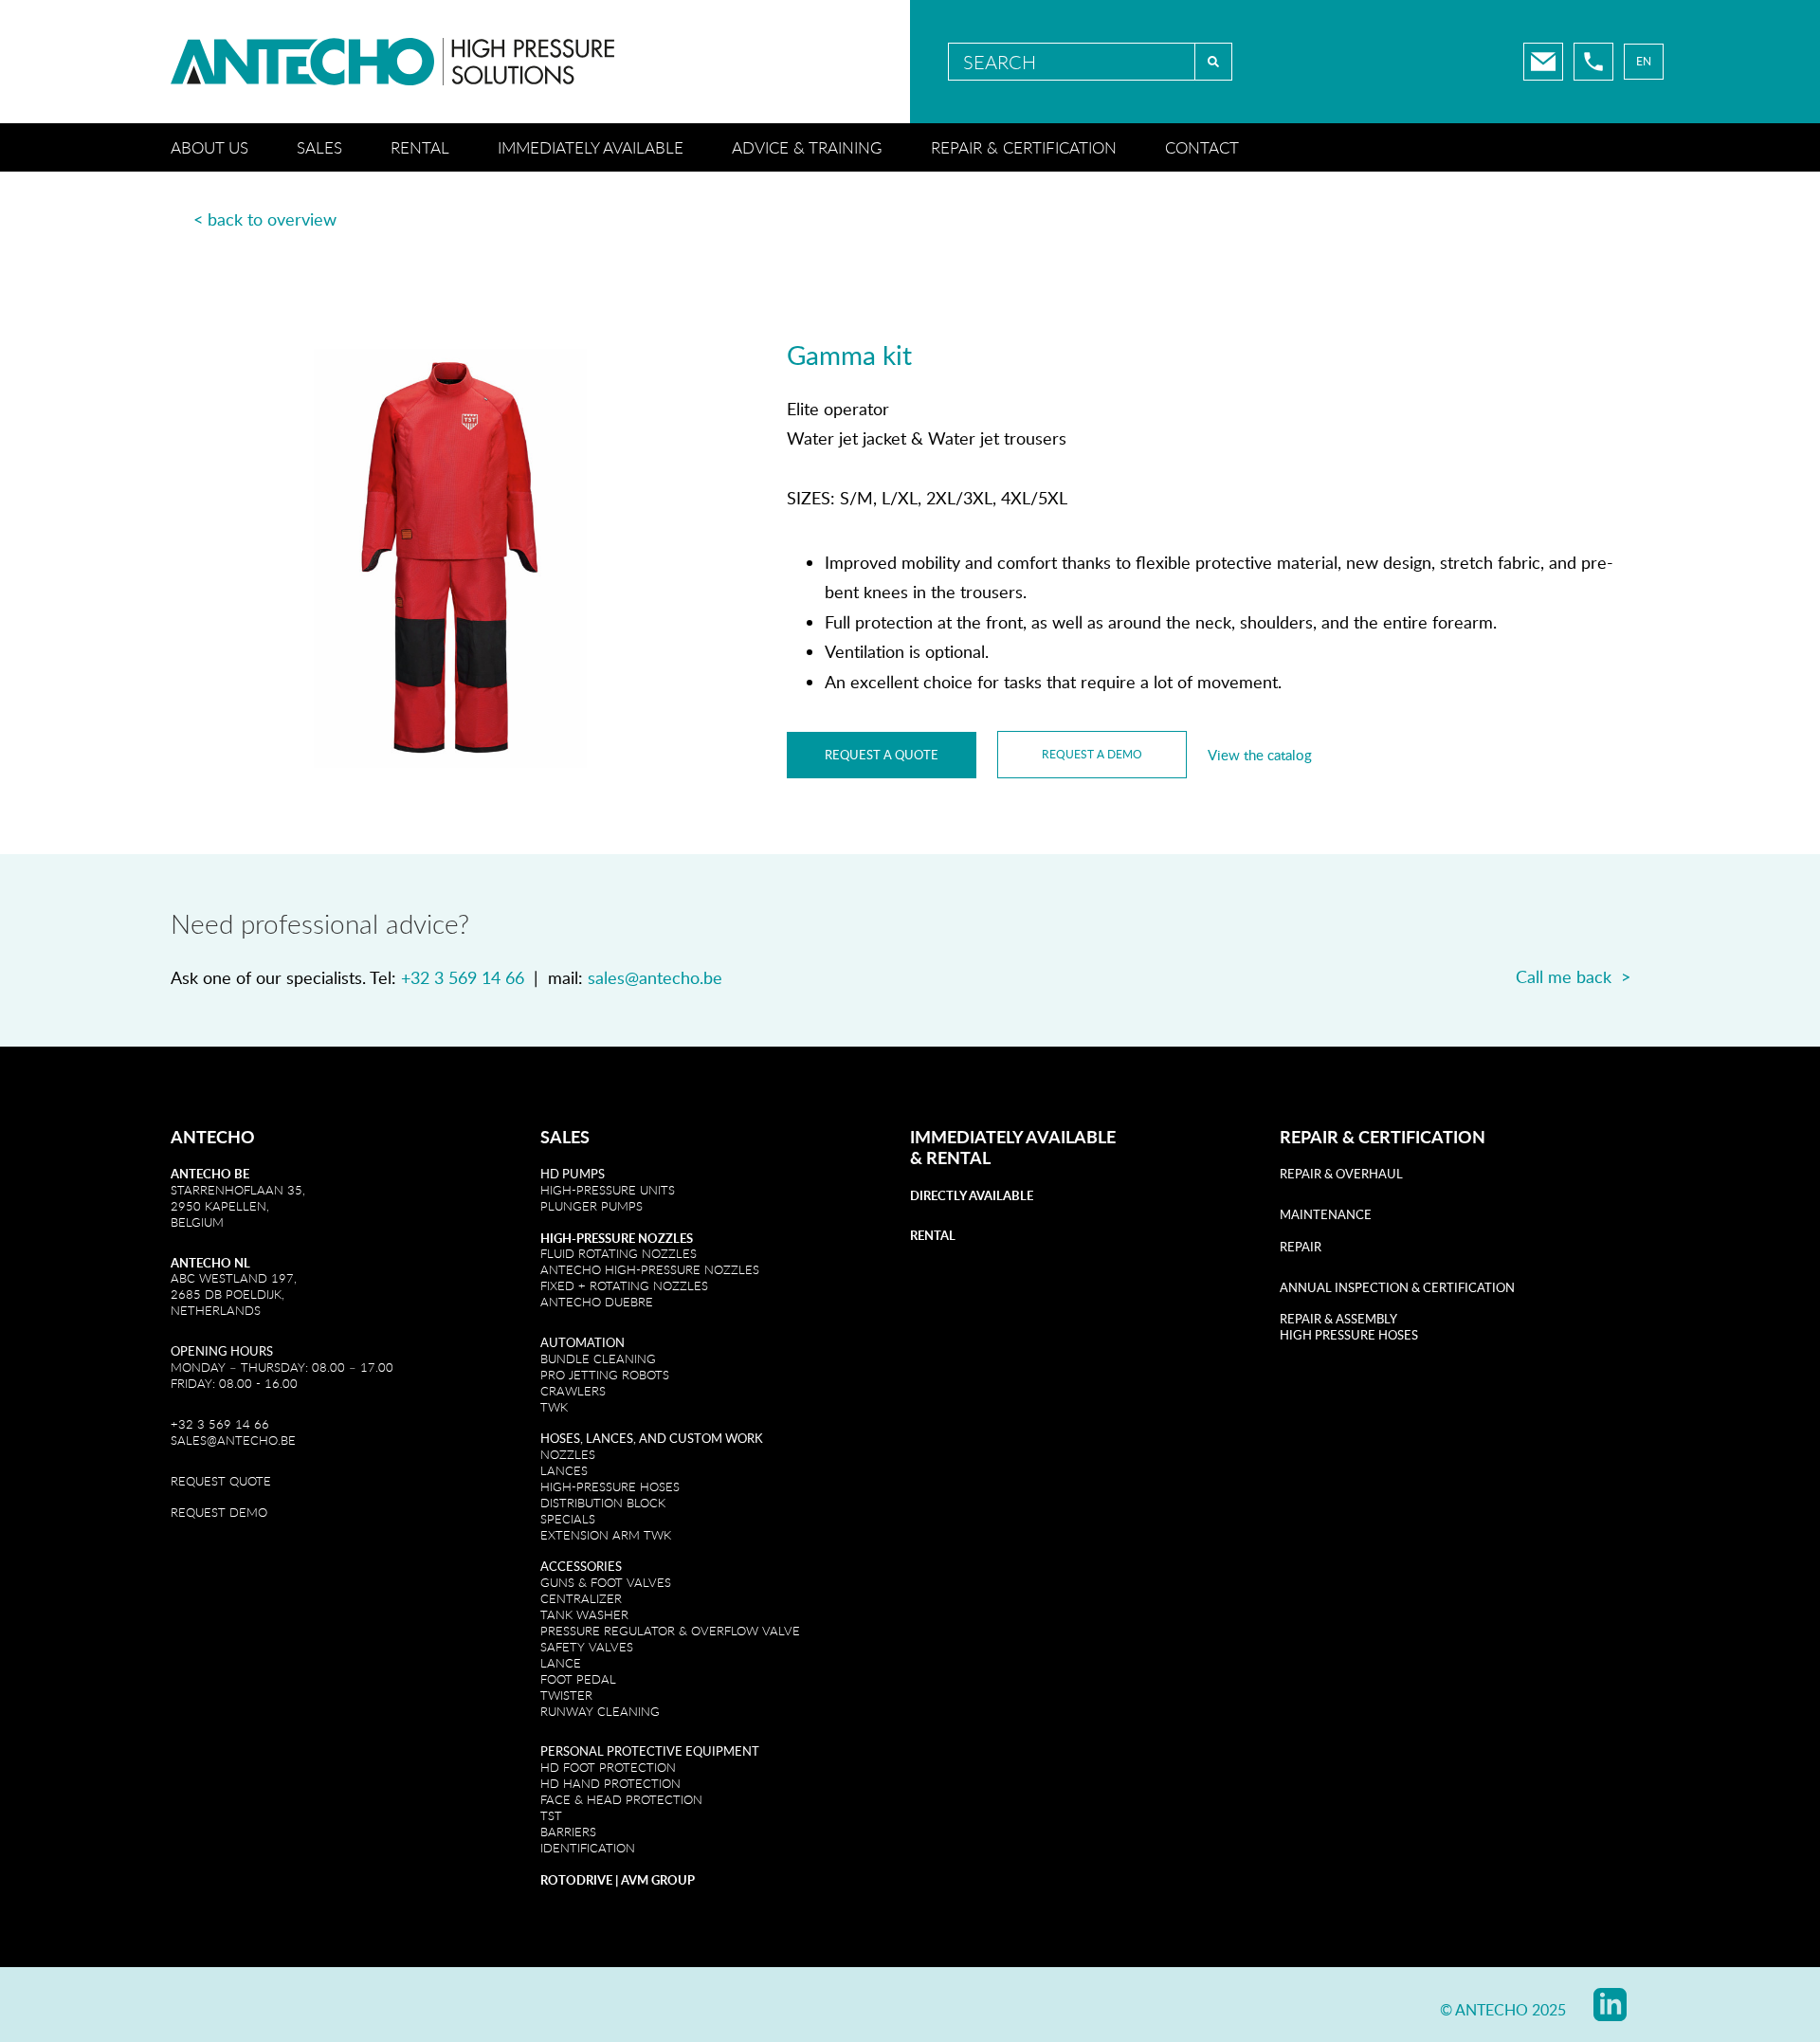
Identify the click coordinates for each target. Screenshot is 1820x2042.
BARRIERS (568, 1832)
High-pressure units (608, 1190)
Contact (1202, 147)
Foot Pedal (578, 1679)
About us (209, 147)
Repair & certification (1024, 147)
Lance (561, 1663)
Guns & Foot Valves (606, 1582)
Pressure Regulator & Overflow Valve (670, 1631)
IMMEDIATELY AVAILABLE (1013, 1137)
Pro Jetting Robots (605, 1375)
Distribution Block (603, 1503)
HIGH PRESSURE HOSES (1349, 1335)
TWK (554, 1407)
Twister (566, 1695)
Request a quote (882, 755)
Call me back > (1573, 976)
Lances (564, 1470)
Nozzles (568, 1454)
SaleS (565, 1137)
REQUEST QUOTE (221, 1481)
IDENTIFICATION (588, 1848)
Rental (420, 147)
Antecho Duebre (597, 1302)
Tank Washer (584, 1614)
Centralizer (581, 1598)
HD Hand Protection (610, 1783)
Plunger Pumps (591, 1206)
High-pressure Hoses (610, 1486)
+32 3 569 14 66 (463, 977)
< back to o (235, 219)
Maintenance (1326, 1214)
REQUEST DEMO (219, 1512)
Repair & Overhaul (1341, 1174)
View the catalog (1260, 755)
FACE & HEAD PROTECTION (621, 1799)
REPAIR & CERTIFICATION (1383, 1137)
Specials (568, 1519)
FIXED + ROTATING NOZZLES (624, 1285)
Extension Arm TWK (606, 1535)
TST (551, 1815)
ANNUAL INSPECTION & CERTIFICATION (1397, 1287)
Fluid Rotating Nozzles (619, 1253)
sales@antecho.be (655, 977)
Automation (582, 1342)
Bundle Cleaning (598, 1358)
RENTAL (958, 1158)
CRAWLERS (575, 1391)
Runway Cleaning (600, 1711)
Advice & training (807, 147)
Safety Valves (587, 1647)
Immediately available (591, 147)
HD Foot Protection (608, 1767)
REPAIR (1301, 1247)
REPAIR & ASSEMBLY (1338, 1319)
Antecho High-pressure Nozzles (650, 1269)
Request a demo (1092, 754)
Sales (319, 147)
